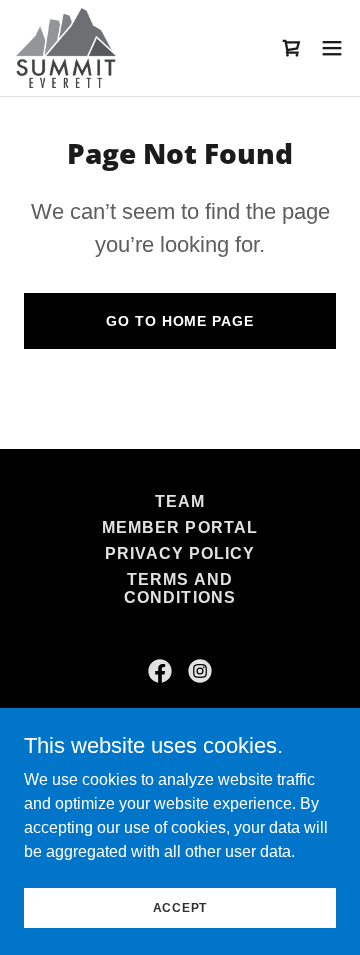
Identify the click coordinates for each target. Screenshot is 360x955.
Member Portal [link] (179, 527)
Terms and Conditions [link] (179, 588)
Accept (180, 907)
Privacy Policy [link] (180, 553)
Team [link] (180, 501)
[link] (66, 48)
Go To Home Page (179, 321)
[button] (332, 48)
